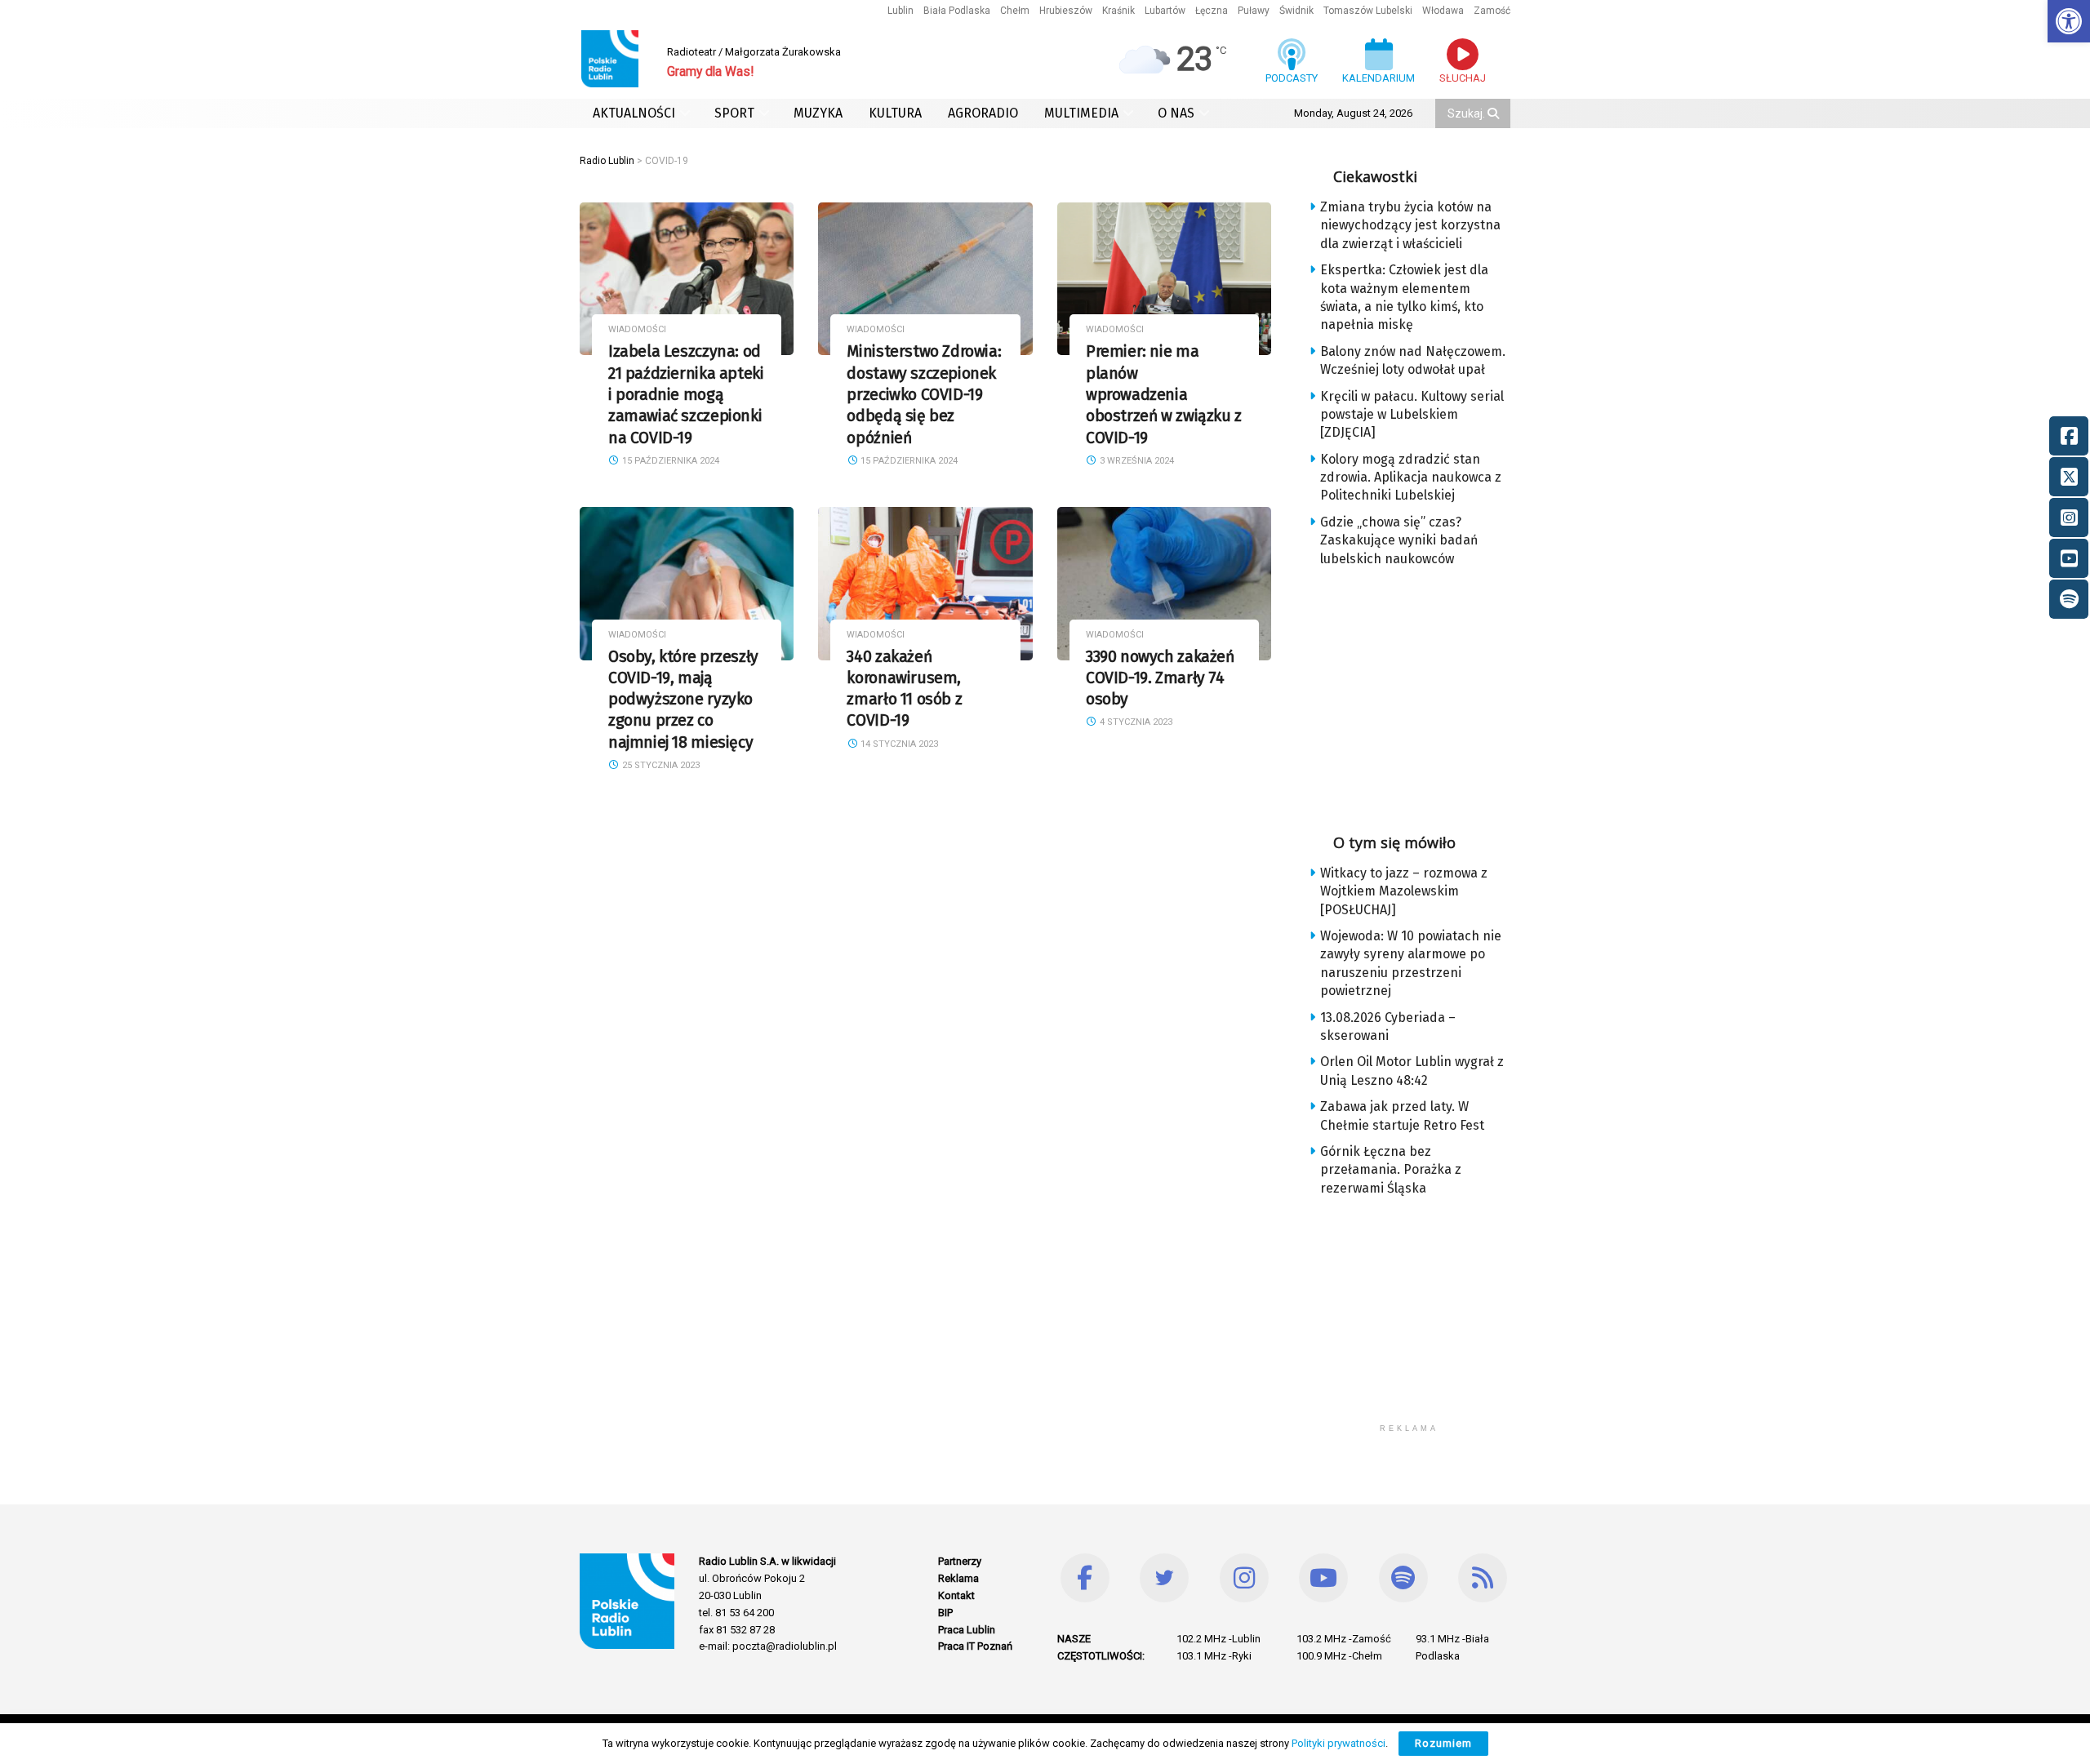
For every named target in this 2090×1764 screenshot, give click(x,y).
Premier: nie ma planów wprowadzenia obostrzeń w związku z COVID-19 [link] (1164, 394)
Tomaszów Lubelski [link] (1368, 11)
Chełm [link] (1015, 11)
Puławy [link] (1254, 11)
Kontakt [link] (956, 1595)
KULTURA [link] (895, 113)
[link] (2069, 21)
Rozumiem (1443, 1743)
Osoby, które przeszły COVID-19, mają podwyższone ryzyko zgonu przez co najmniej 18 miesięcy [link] (683, 700)
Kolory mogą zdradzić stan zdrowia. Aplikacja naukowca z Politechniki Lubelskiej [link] (1411, 478)
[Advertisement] (1422, 695)
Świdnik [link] (1296, 11)
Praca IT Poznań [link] (975, 1646)
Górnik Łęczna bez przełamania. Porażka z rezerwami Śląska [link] (1391, 1170)
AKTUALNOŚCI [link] (634, 113)
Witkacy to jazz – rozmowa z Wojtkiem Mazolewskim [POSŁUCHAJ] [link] (1404, 891)
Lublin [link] (900, 11)
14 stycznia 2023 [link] (898, 744)
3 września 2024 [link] (1136, 461)
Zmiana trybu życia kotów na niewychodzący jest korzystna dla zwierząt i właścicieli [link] (1410, 225)
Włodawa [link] (1443, 11)
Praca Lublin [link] (967, 1630)
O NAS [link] (1176, 113)
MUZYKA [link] (818, 113)
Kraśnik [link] (1118, 11)
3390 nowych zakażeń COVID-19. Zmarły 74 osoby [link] (1160, 678)
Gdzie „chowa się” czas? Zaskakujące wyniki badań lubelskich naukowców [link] (1399, 540)
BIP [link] (945, 1613)
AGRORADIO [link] (983, 113)
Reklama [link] (958, 1578)
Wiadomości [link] (637, 329)
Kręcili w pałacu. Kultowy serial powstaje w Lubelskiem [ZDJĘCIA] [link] (1412, 415)
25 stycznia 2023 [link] (660, 765)
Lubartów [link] (1165, 11)
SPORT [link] (734, 113)
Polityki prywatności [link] (1338, 1743)
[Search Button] (1495, 113)
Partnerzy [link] (960, 1561)
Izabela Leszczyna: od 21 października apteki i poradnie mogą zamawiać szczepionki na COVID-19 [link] (686, 394)
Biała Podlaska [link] (957, 11)
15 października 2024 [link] (669, 461)
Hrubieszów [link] (1066, 11)
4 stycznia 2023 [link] (1135, 722)
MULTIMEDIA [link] (1081, 113)
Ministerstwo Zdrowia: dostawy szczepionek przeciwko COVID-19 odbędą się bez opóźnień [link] (924, 394)
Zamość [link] (1492, 11)
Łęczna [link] (1212, 11)
